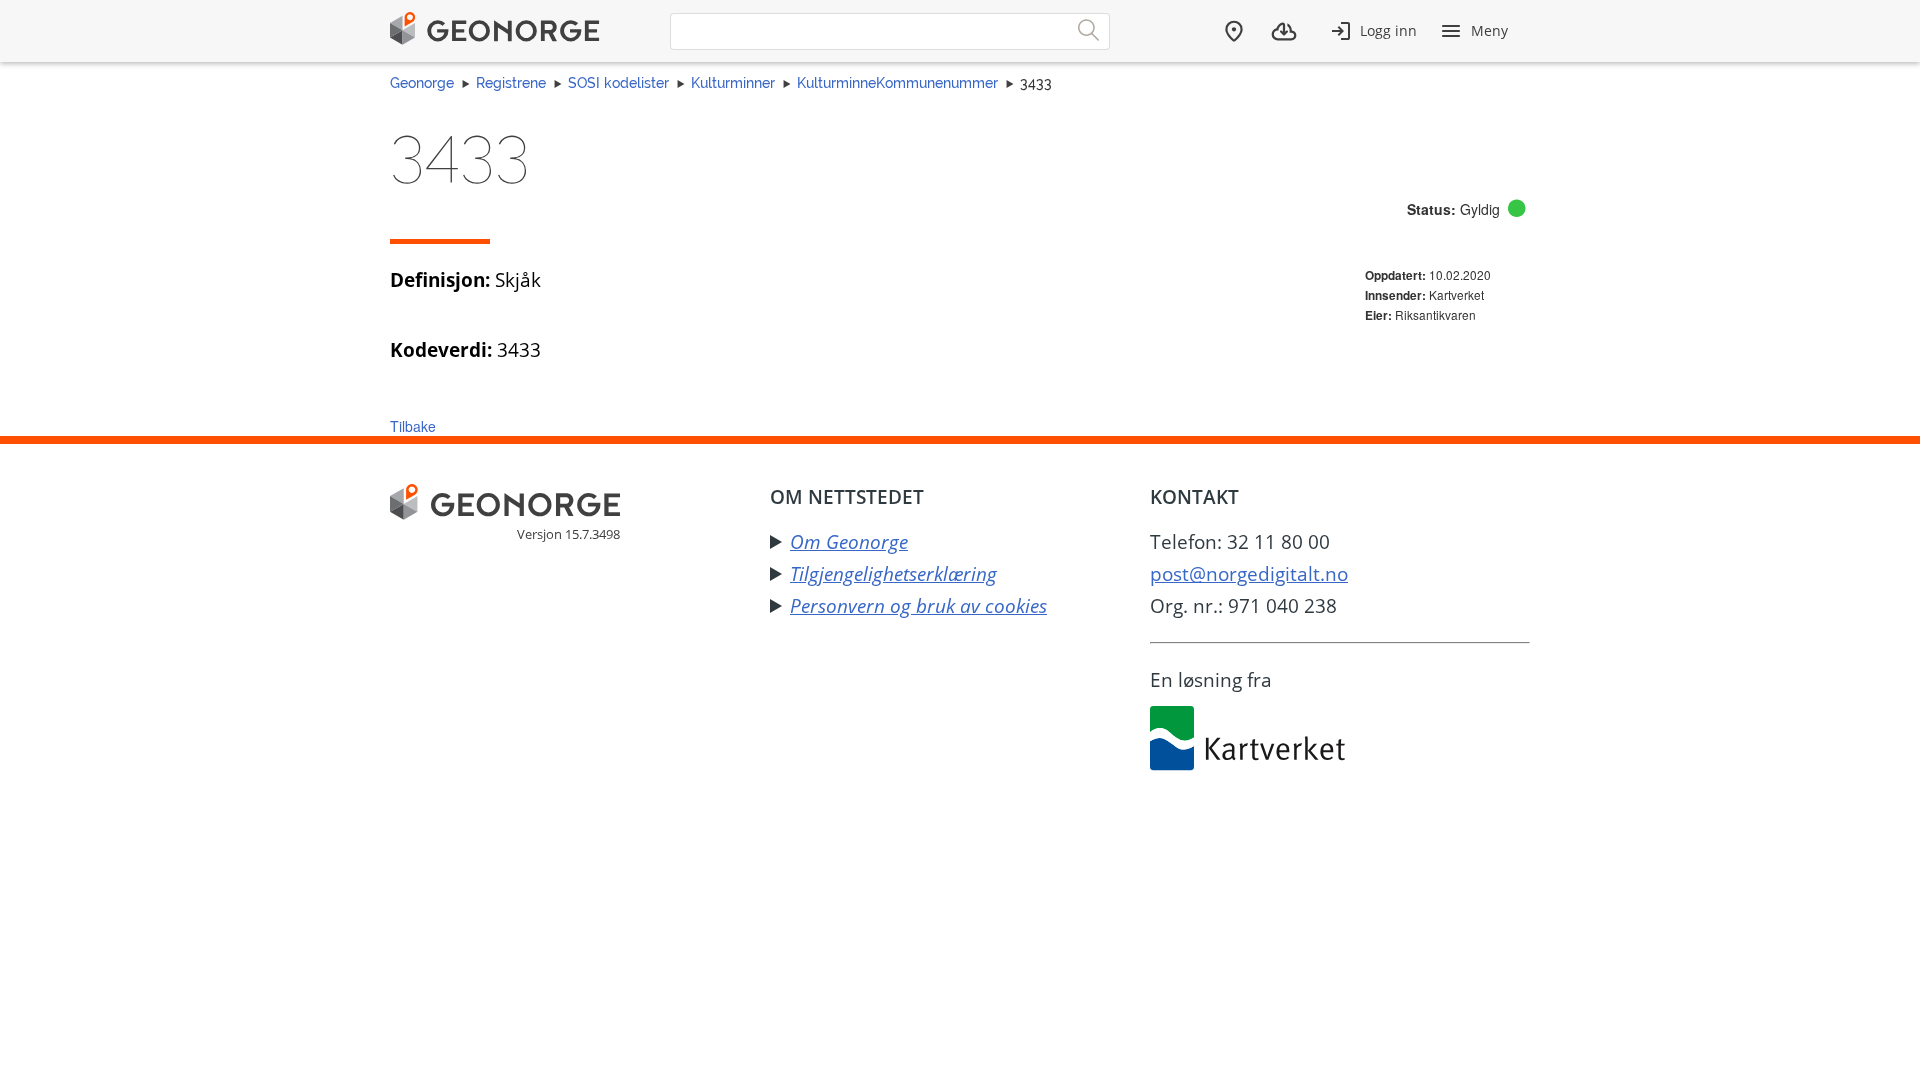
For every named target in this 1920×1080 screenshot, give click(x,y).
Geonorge (422, 83)
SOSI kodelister (618, 83)
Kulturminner (733, 83)
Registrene (511, 83)
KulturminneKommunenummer (897, 83)
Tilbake (413, 426)
